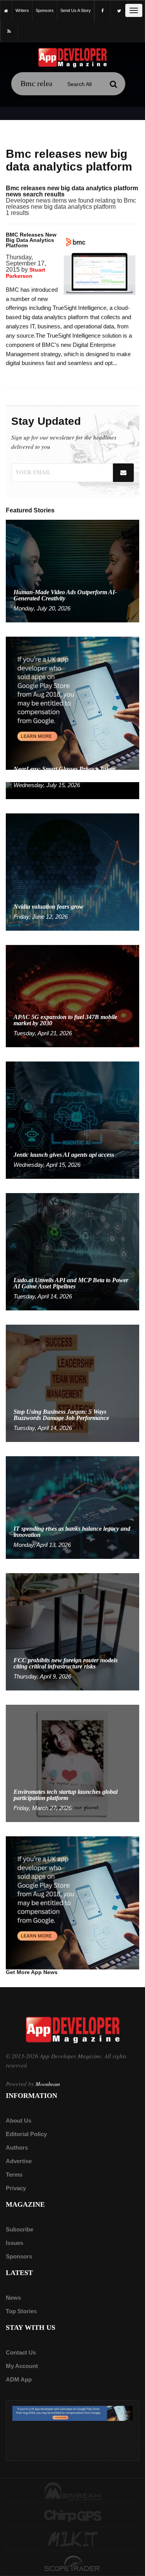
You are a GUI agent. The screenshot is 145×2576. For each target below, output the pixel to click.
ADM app (19, 2379)
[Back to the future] (6, 11)
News (13, 2298)
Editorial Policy (26, 2134)
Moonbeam (48, 2084)
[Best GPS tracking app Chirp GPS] (72, 2515)
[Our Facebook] (102, 11)
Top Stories (21, 2311)
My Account (22, 2366)
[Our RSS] (9, 31)
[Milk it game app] (72, 2540)
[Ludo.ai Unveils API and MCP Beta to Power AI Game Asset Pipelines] (72, 1252)
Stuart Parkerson (26, 273)
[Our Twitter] (119, 11)
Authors (17, 2148)
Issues (14, 2243)
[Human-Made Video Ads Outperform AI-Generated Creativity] (72, 570)
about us (19, 2120)
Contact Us (21, 2352)
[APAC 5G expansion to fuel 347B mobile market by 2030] (72, 996)
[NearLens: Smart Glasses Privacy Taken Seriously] (72, 790)
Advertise (19, 2161)
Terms (14, 2175)
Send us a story (76, 10)
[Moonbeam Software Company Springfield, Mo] (72, 2491)
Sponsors (19, 2256)
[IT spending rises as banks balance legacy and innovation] (72, 1507)
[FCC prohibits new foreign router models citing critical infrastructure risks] (72, 1631)
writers (22, 10)
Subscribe (20, 2229)
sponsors (45, 10)
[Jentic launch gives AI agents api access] (72, 1120)
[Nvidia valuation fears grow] (72, 871)
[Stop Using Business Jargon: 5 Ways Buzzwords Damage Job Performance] (72, 1383)
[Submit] (114, 84)
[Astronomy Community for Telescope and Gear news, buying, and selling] (72, 2564)
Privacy (16, 2188)
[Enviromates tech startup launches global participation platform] (72, 1763)
